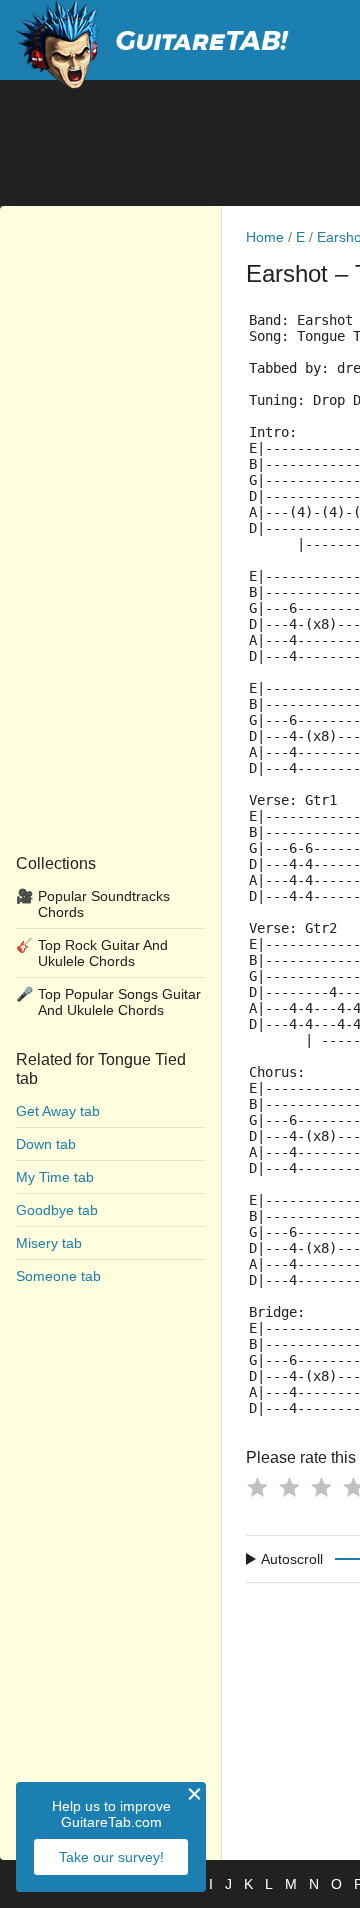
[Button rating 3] (321, 1487)
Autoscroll (292, 1559)
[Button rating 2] (289, 1487)
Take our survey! (111, 1857)
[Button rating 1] (257, 1487)
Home (265, 237)
